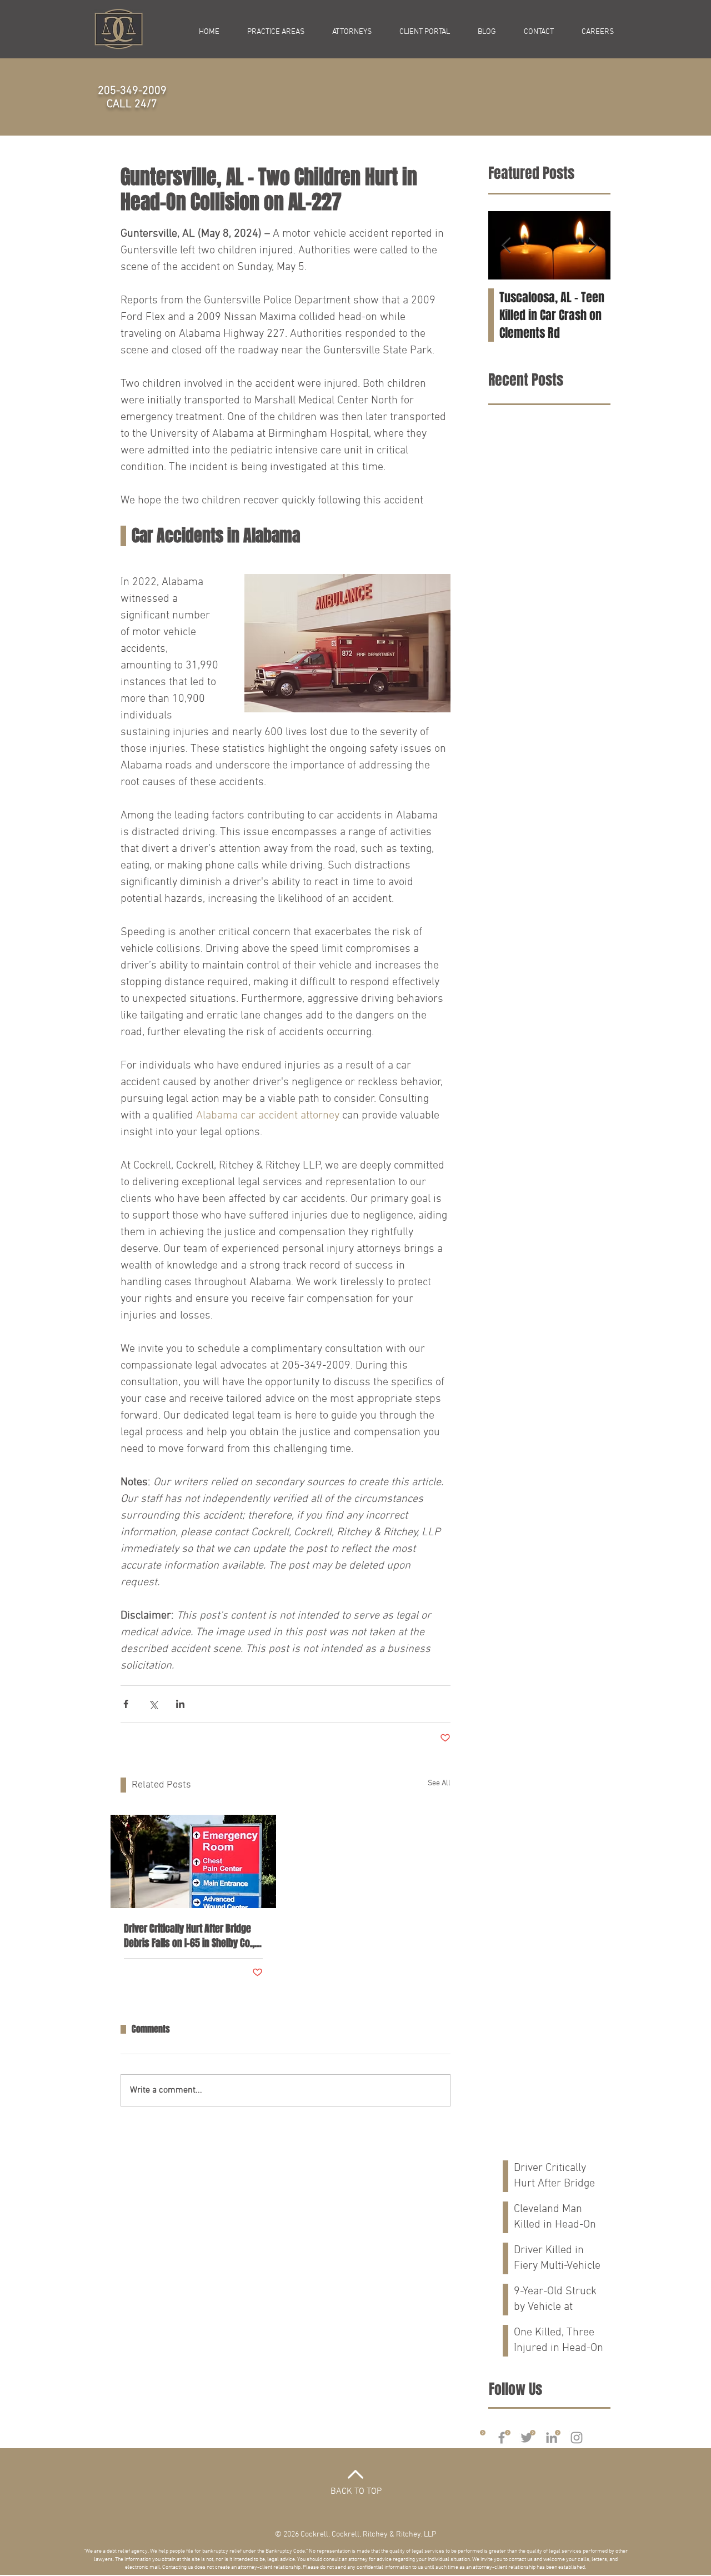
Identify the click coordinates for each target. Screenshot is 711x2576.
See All (439, 1783)
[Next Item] (593, 246)
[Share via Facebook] (126, 1704)
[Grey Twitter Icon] (527, 2438)
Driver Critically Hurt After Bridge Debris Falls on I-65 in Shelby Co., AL (189, 1936)
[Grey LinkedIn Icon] (552, 2438)
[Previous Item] (506, 246)
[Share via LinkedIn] (180, 1704)
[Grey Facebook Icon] (502, 2438)
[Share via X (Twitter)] (153, 1704)
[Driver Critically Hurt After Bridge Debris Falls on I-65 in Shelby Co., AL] (193, 1861)
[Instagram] (577, 2438)
